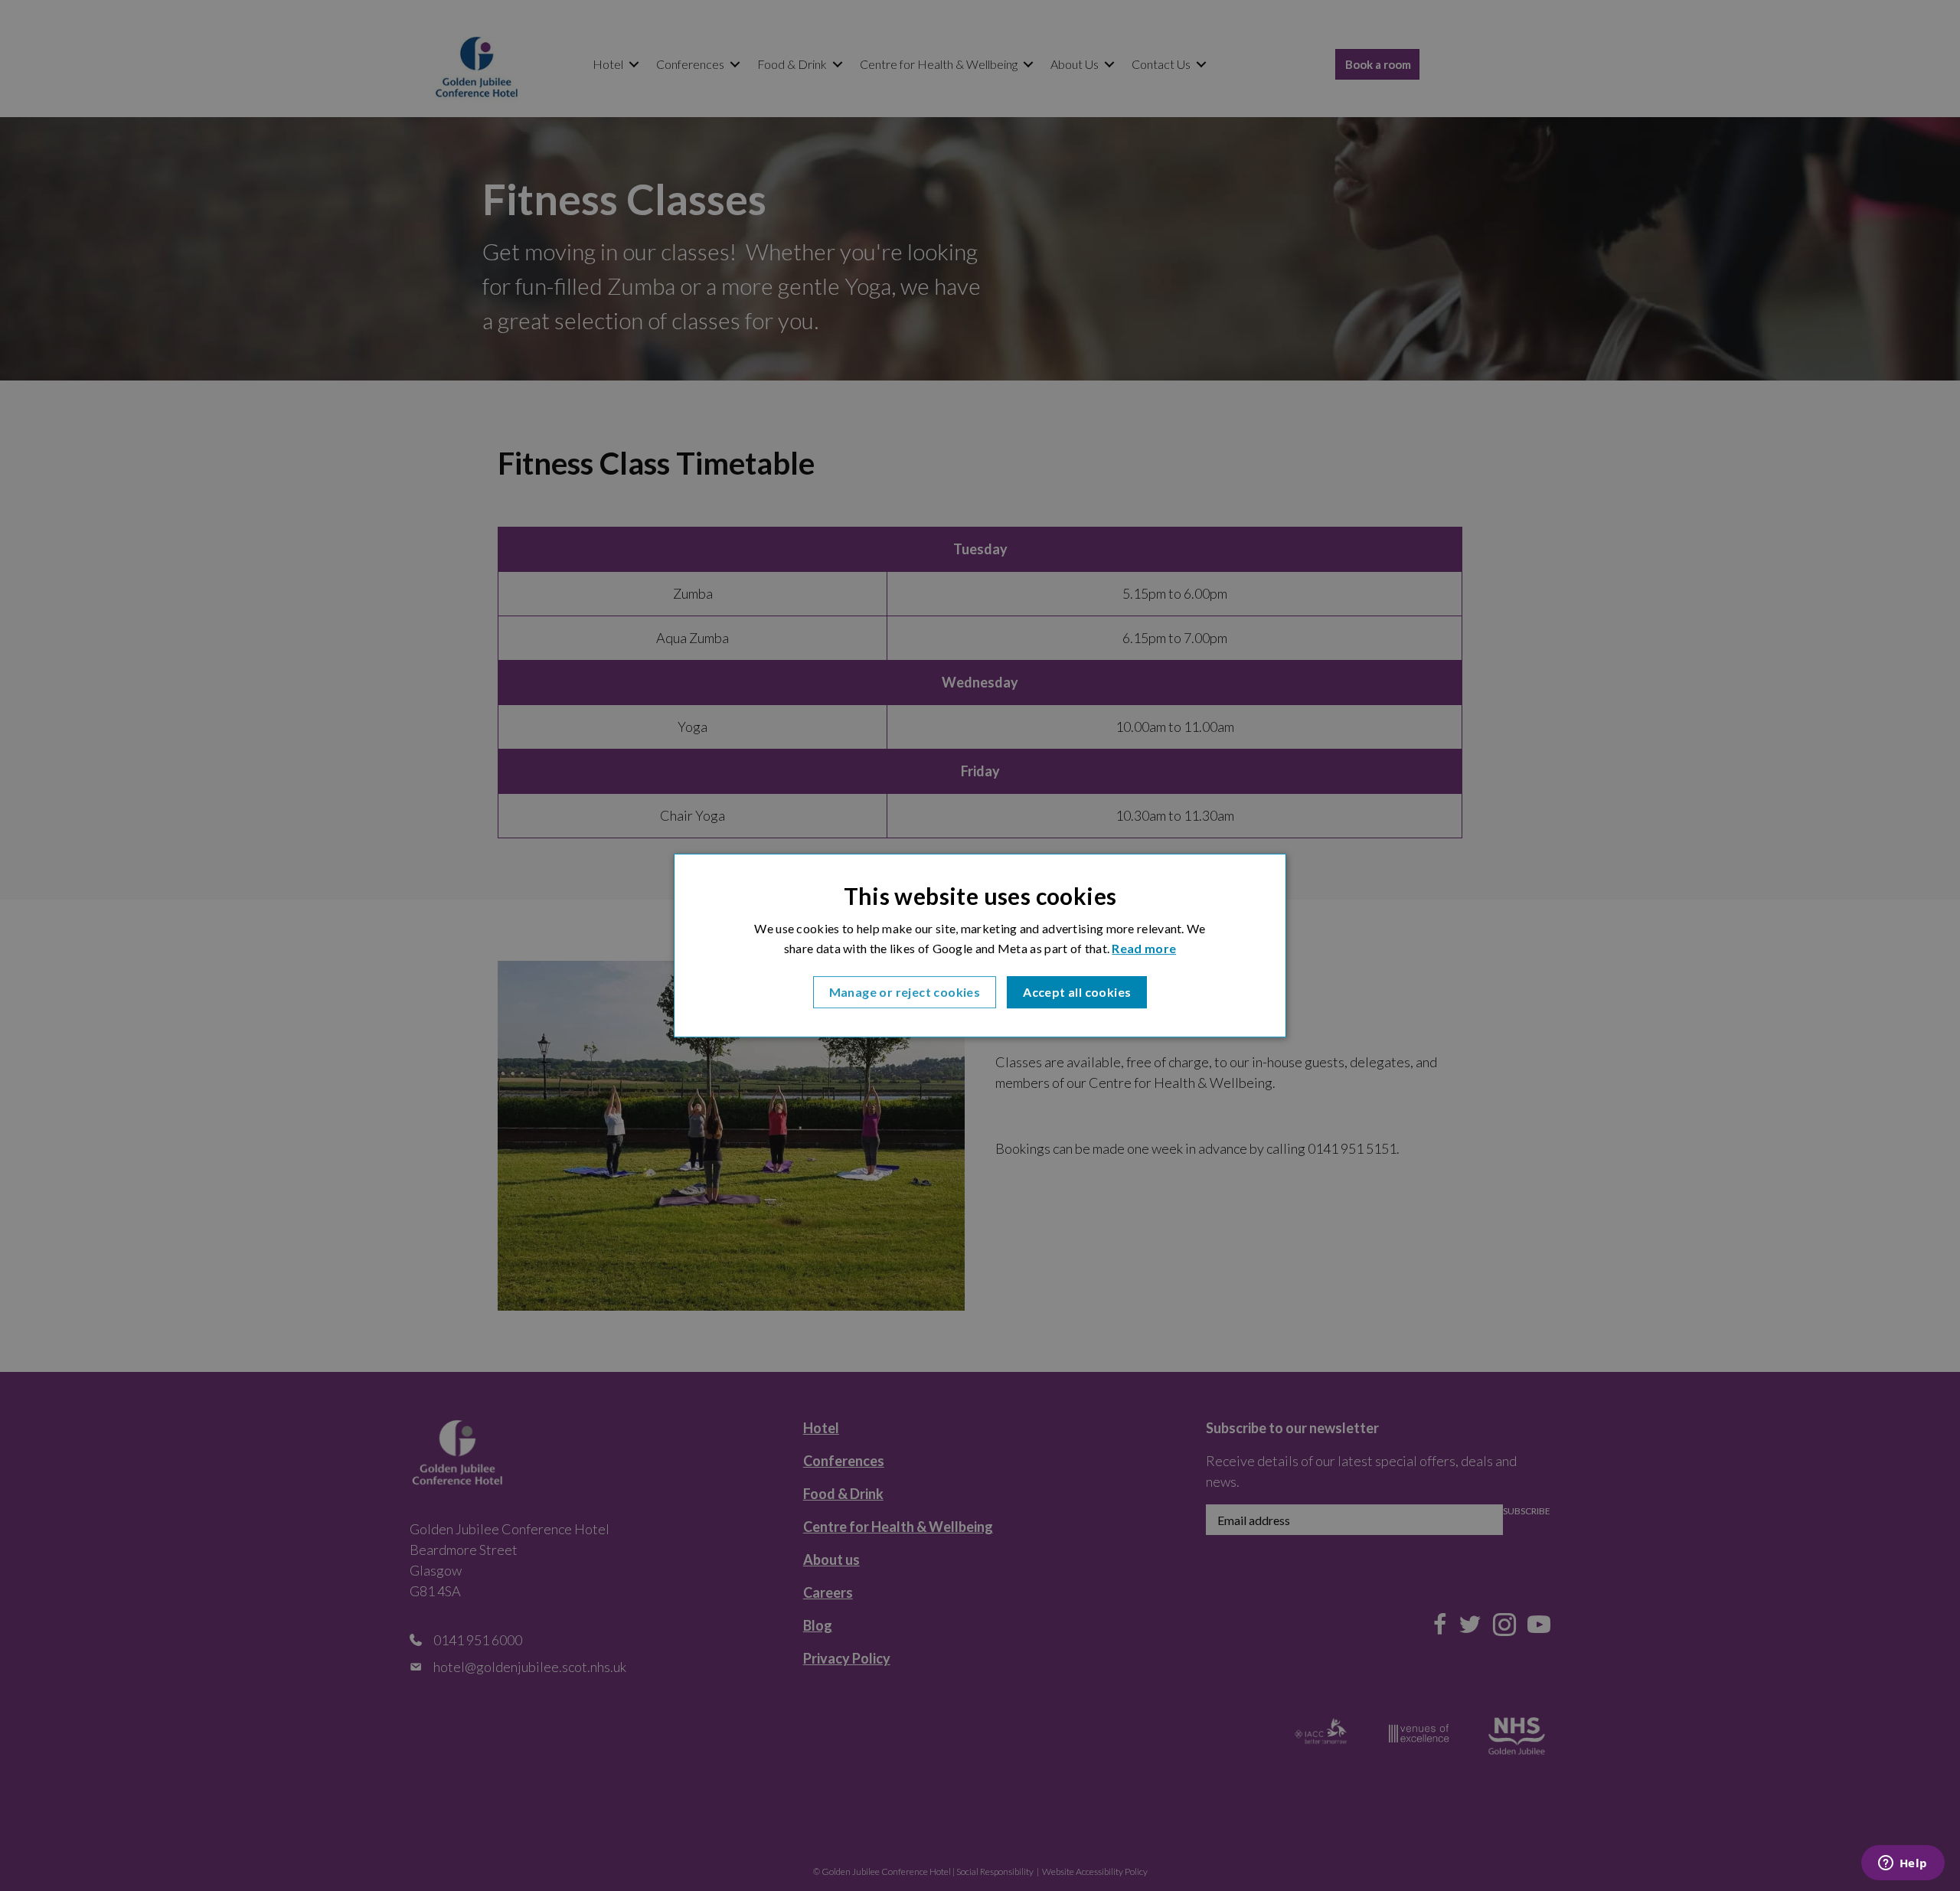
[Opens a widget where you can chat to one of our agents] (1903, 1864)
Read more (1144, 949)
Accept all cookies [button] (1077, 992)
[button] (905, 992)
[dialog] (980, 945)
